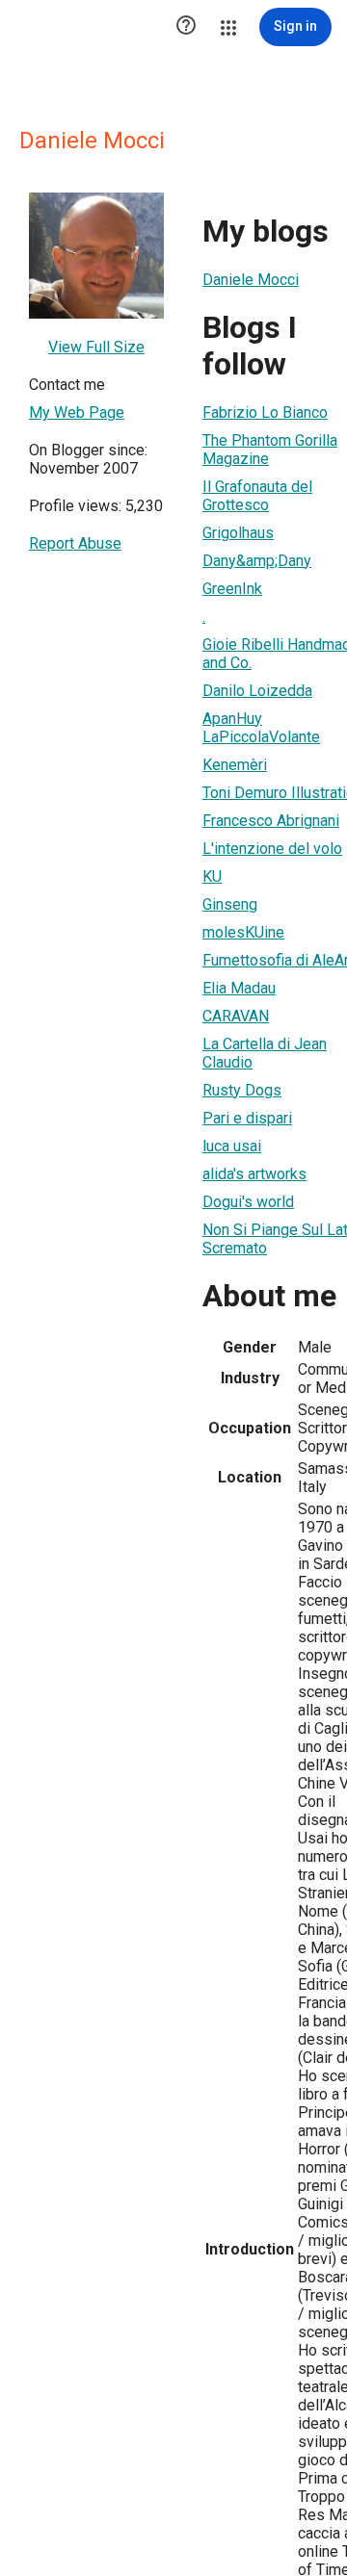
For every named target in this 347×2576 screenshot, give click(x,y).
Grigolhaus (238, 533)
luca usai (232, 1146)
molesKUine (243, 932)
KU (212, 876)
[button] (186, 27)
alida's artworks (254, 1174)
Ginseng (230, 904)
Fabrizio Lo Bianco (265, 412)
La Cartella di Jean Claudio (265, 1053)
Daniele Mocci (251, 280)
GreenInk (232, 589)
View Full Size (96, 347)
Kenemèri (235, 765)
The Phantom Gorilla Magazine (270, 450)
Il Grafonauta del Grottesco (257, 496)
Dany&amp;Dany (257, 561)
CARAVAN (236, 1016)
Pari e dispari (247, 1118)
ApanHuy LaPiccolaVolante (261, 728)
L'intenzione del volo (272, 849)
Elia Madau (239, 988)
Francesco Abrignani (271, 821)
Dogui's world (248, 1202)
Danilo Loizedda (257, 691)
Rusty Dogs (242, 1090)
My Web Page (77, 412)
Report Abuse (75, 543)
